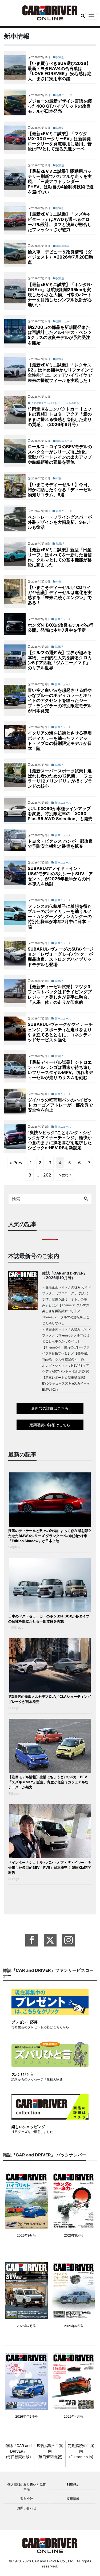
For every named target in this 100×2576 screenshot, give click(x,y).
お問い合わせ (27, 2508)
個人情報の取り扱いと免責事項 (27, 2487)
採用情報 (73, 2499)
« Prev (16, 1163)
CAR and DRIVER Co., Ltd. (53, 2561)
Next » (65, 1175)
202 (47, 1175)
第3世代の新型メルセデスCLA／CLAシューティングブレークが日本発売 (50, 1699)
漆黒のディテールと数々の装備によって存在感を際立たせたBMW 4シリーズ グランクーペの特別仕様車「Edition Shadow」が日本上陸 (50, 1536)
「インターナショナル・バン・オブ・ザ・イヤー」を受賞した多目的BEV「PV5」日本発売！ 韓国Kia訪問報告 (50, 1867)
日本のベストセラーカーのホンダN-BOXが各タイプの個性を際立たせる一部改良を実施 (49, 1619)
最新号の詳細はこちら (50, 1408)
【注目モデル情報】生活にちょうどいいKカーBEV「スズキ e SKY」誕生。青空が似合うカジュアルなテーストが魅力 (48, 1782)
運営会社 (27, 2499)
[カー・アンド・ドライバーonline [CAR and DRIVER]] (50, 12)
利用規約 (73, 2485)
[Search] (86, 1199)
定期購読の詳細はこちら (50, 1425)
